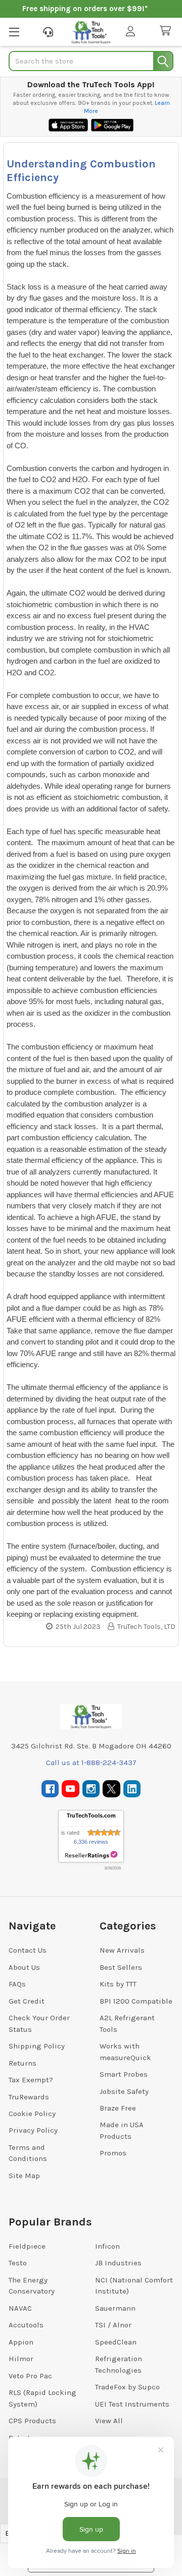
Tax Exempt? (31, 2080)
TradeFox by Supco (127, 2387)
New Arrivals (122, 1950)
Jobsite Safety (124, 2091)
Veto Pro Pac (30, 2376)
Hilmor (21, 2359)
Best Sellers (121, 1967)
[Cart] (167, 31)
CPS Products (32, 2421)
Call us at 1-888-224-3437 (91, 1763)
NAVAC (20, 2308)
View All (109, 2421)
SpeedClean (116, 2342)
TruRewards (29, 2097)
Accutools (26, 2325)
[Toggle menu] (14, 32)
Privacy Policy (33, 2130)
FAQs (17, 1984)
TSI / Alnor (113, 2325)
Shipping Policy (37, 2046)
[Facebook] (50, 1789)
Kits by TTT (118, 1984)
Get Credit (27, 2001)
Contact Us (28, 1950)
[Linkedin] (132, 1789)
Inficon (107, 2246)
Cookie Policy (32, 2114)
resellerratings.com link (91, 1855)
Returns (22, 2063)
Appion (21, 2342)
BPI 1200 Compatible (136, 2001)
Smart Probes (124, 2074)
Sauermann (115, 2308)
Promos (113, 2153)
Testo (18, 2263)
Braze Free (118, 2108)
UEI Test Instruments (132, 2404)
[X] (111, 1789)
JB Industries (118, 2263)
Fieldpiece (27, 2246)
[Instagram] (91, 1789)
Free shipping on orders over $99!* (85, 9)
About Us (24, 1967)
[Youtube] (71, 1789)
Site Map (24, 2176)
